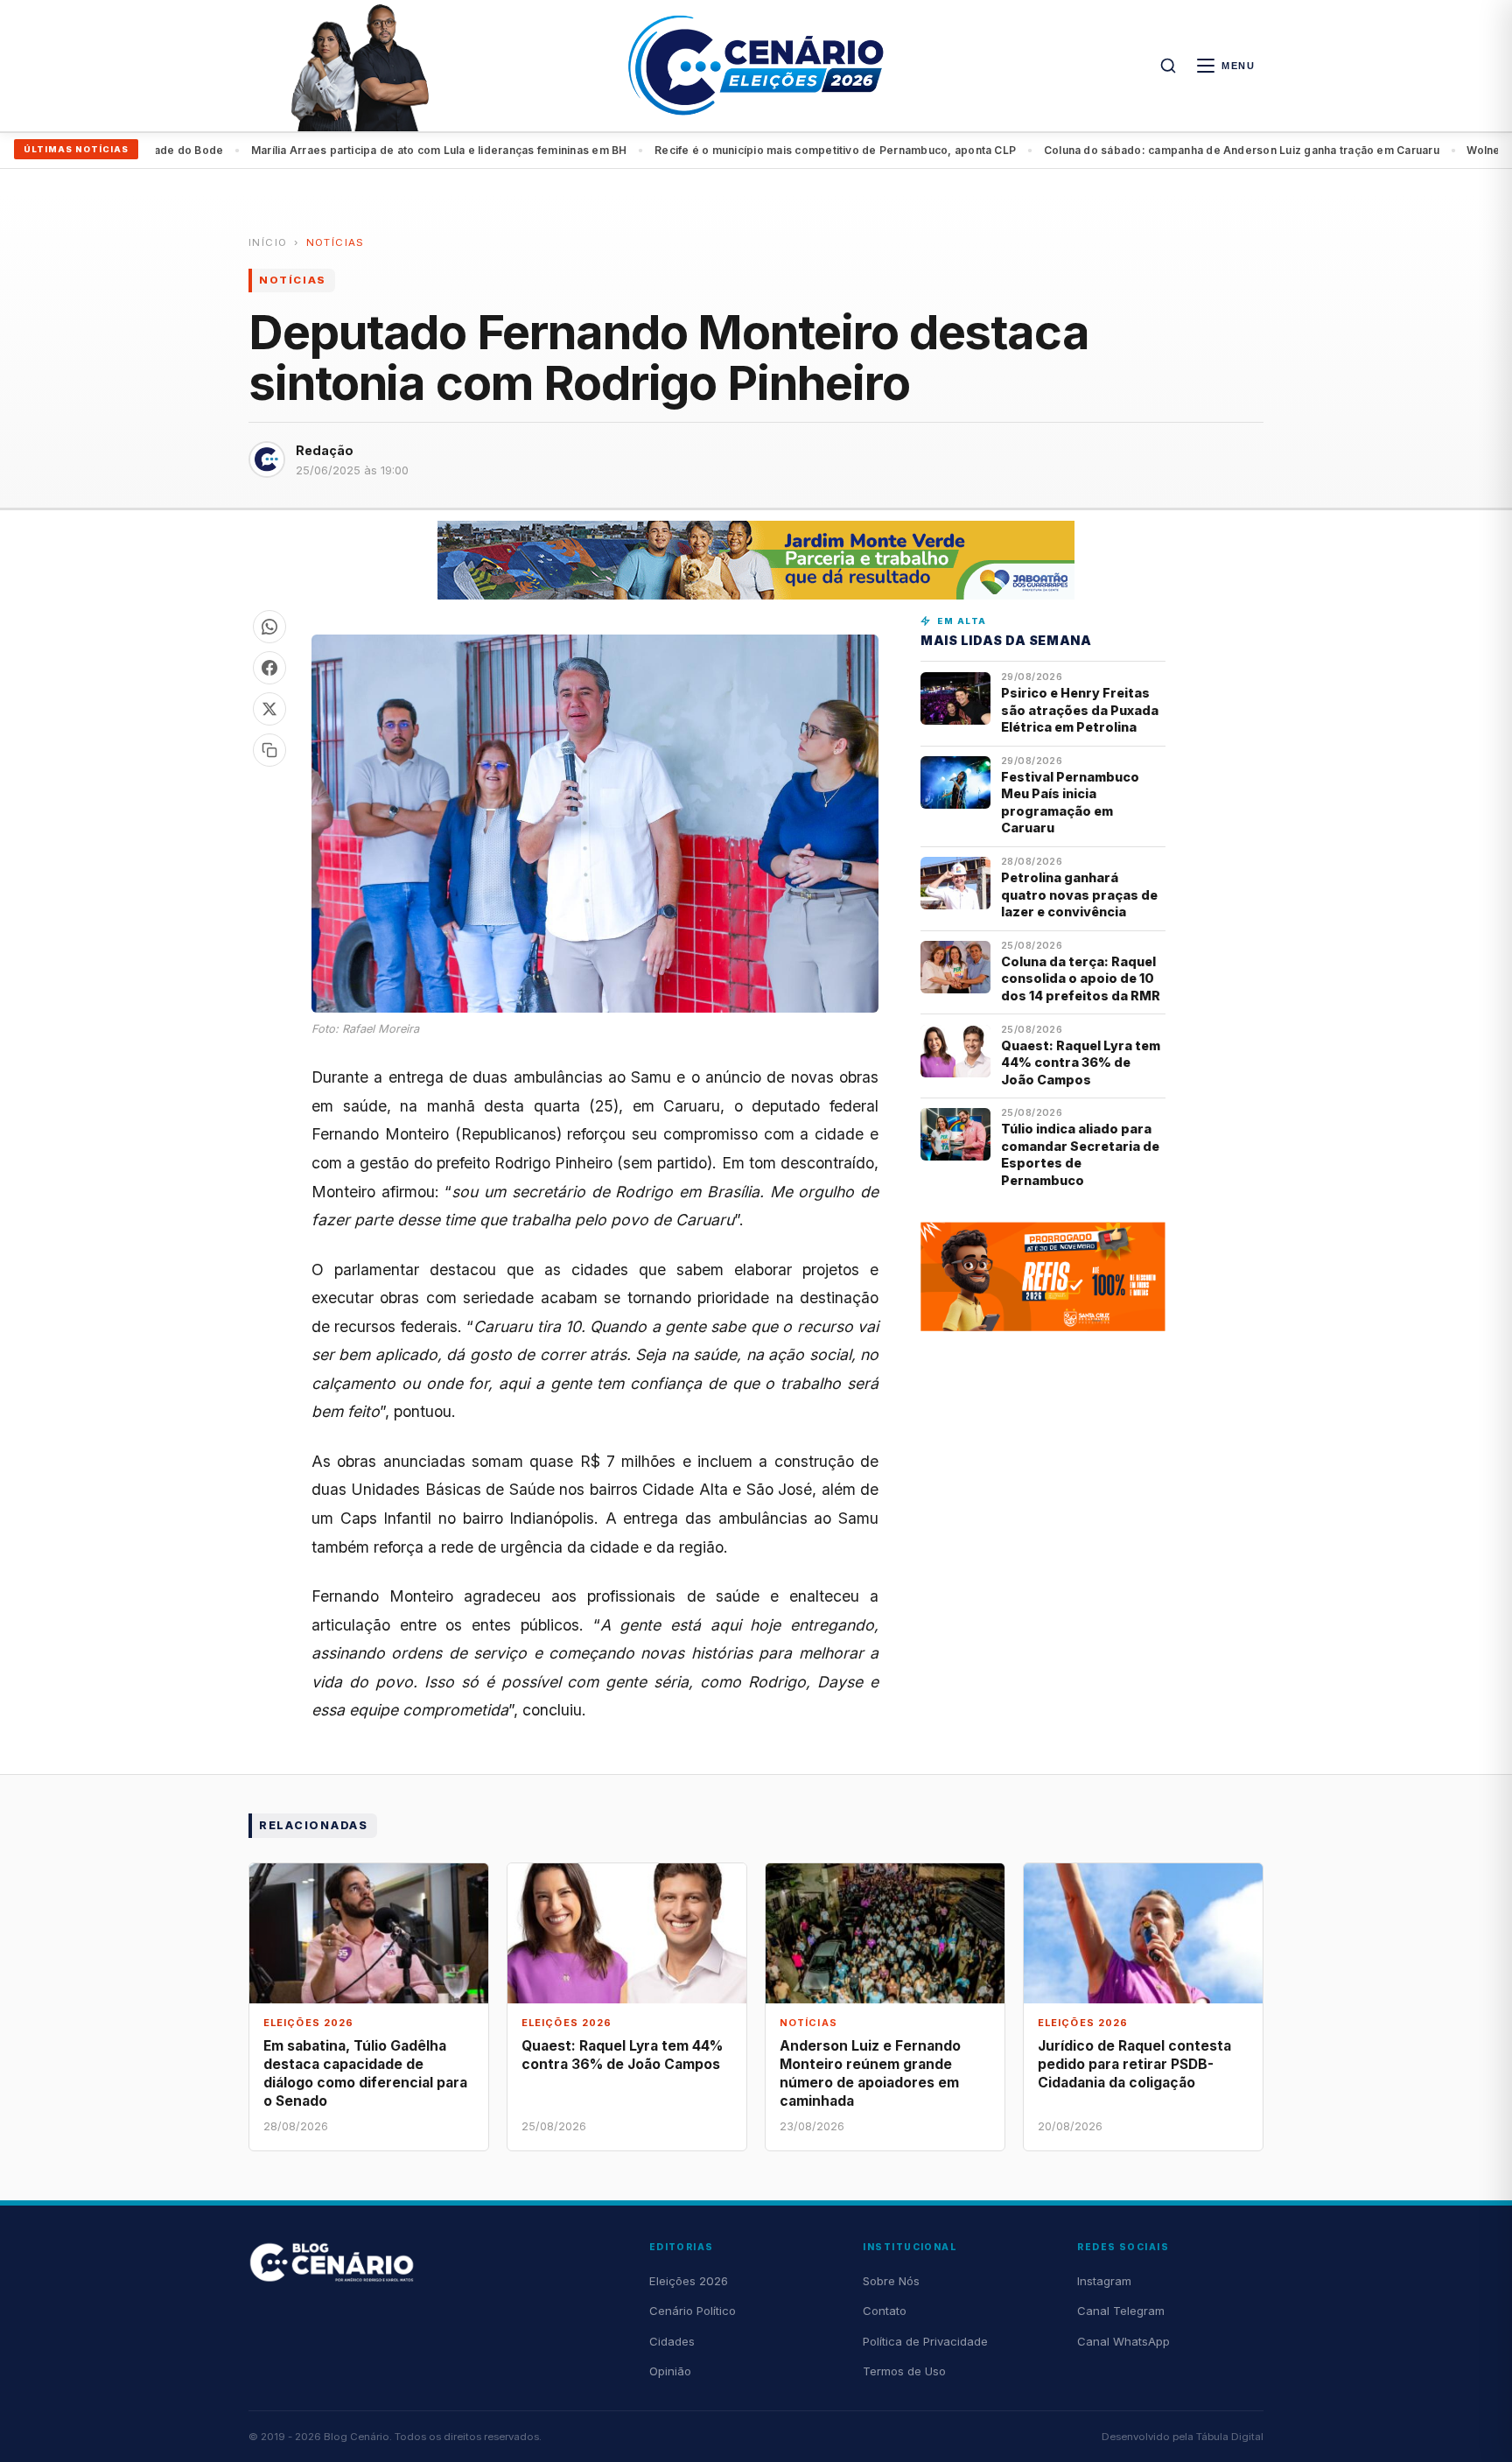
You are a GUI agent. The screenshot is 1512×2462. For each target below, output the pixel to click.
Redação (325, 450)
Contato (885, 2311)
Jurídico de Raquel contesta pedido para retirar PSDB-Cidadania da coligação (1134, 2064)
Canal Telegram (1121, 2311)
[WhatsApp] (269, 627)
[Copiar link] (269, 750)
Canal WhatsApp (1123, 2341)
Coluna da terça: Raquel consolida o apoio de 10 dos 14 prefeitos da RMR (1081, 978)
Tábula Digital (1230, 2437)
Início (268, 242)
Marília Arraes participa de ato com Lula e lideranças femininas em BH (376, 150)
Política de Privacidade (925, 2341)
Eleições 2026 (689, 2281)
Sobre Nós (891, 2281)
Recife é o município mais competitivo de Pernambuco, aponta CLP (772, 150)
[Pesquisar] (1168, 66)
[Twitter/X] (269, 709)
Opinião (670, 2371)
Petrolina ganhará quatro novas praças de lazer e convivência (1079, 894)
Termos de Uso (904, 2371)
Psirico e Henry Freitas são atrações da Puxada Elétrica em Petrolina (1080, 710)
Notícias (336, 242)
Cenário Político (693, 2311)
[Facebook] (269, 668)
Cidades (672, 2341)
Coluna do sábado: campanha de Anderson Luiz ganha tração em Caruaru (1179, 150)
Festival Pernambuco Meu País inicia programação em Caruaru (1070, 802)
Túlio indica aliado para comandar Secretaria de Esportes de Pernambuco (1080, 1154)
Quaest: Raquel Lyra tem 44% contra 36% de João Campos (1081, 1063)
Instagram (1104, 2281)
